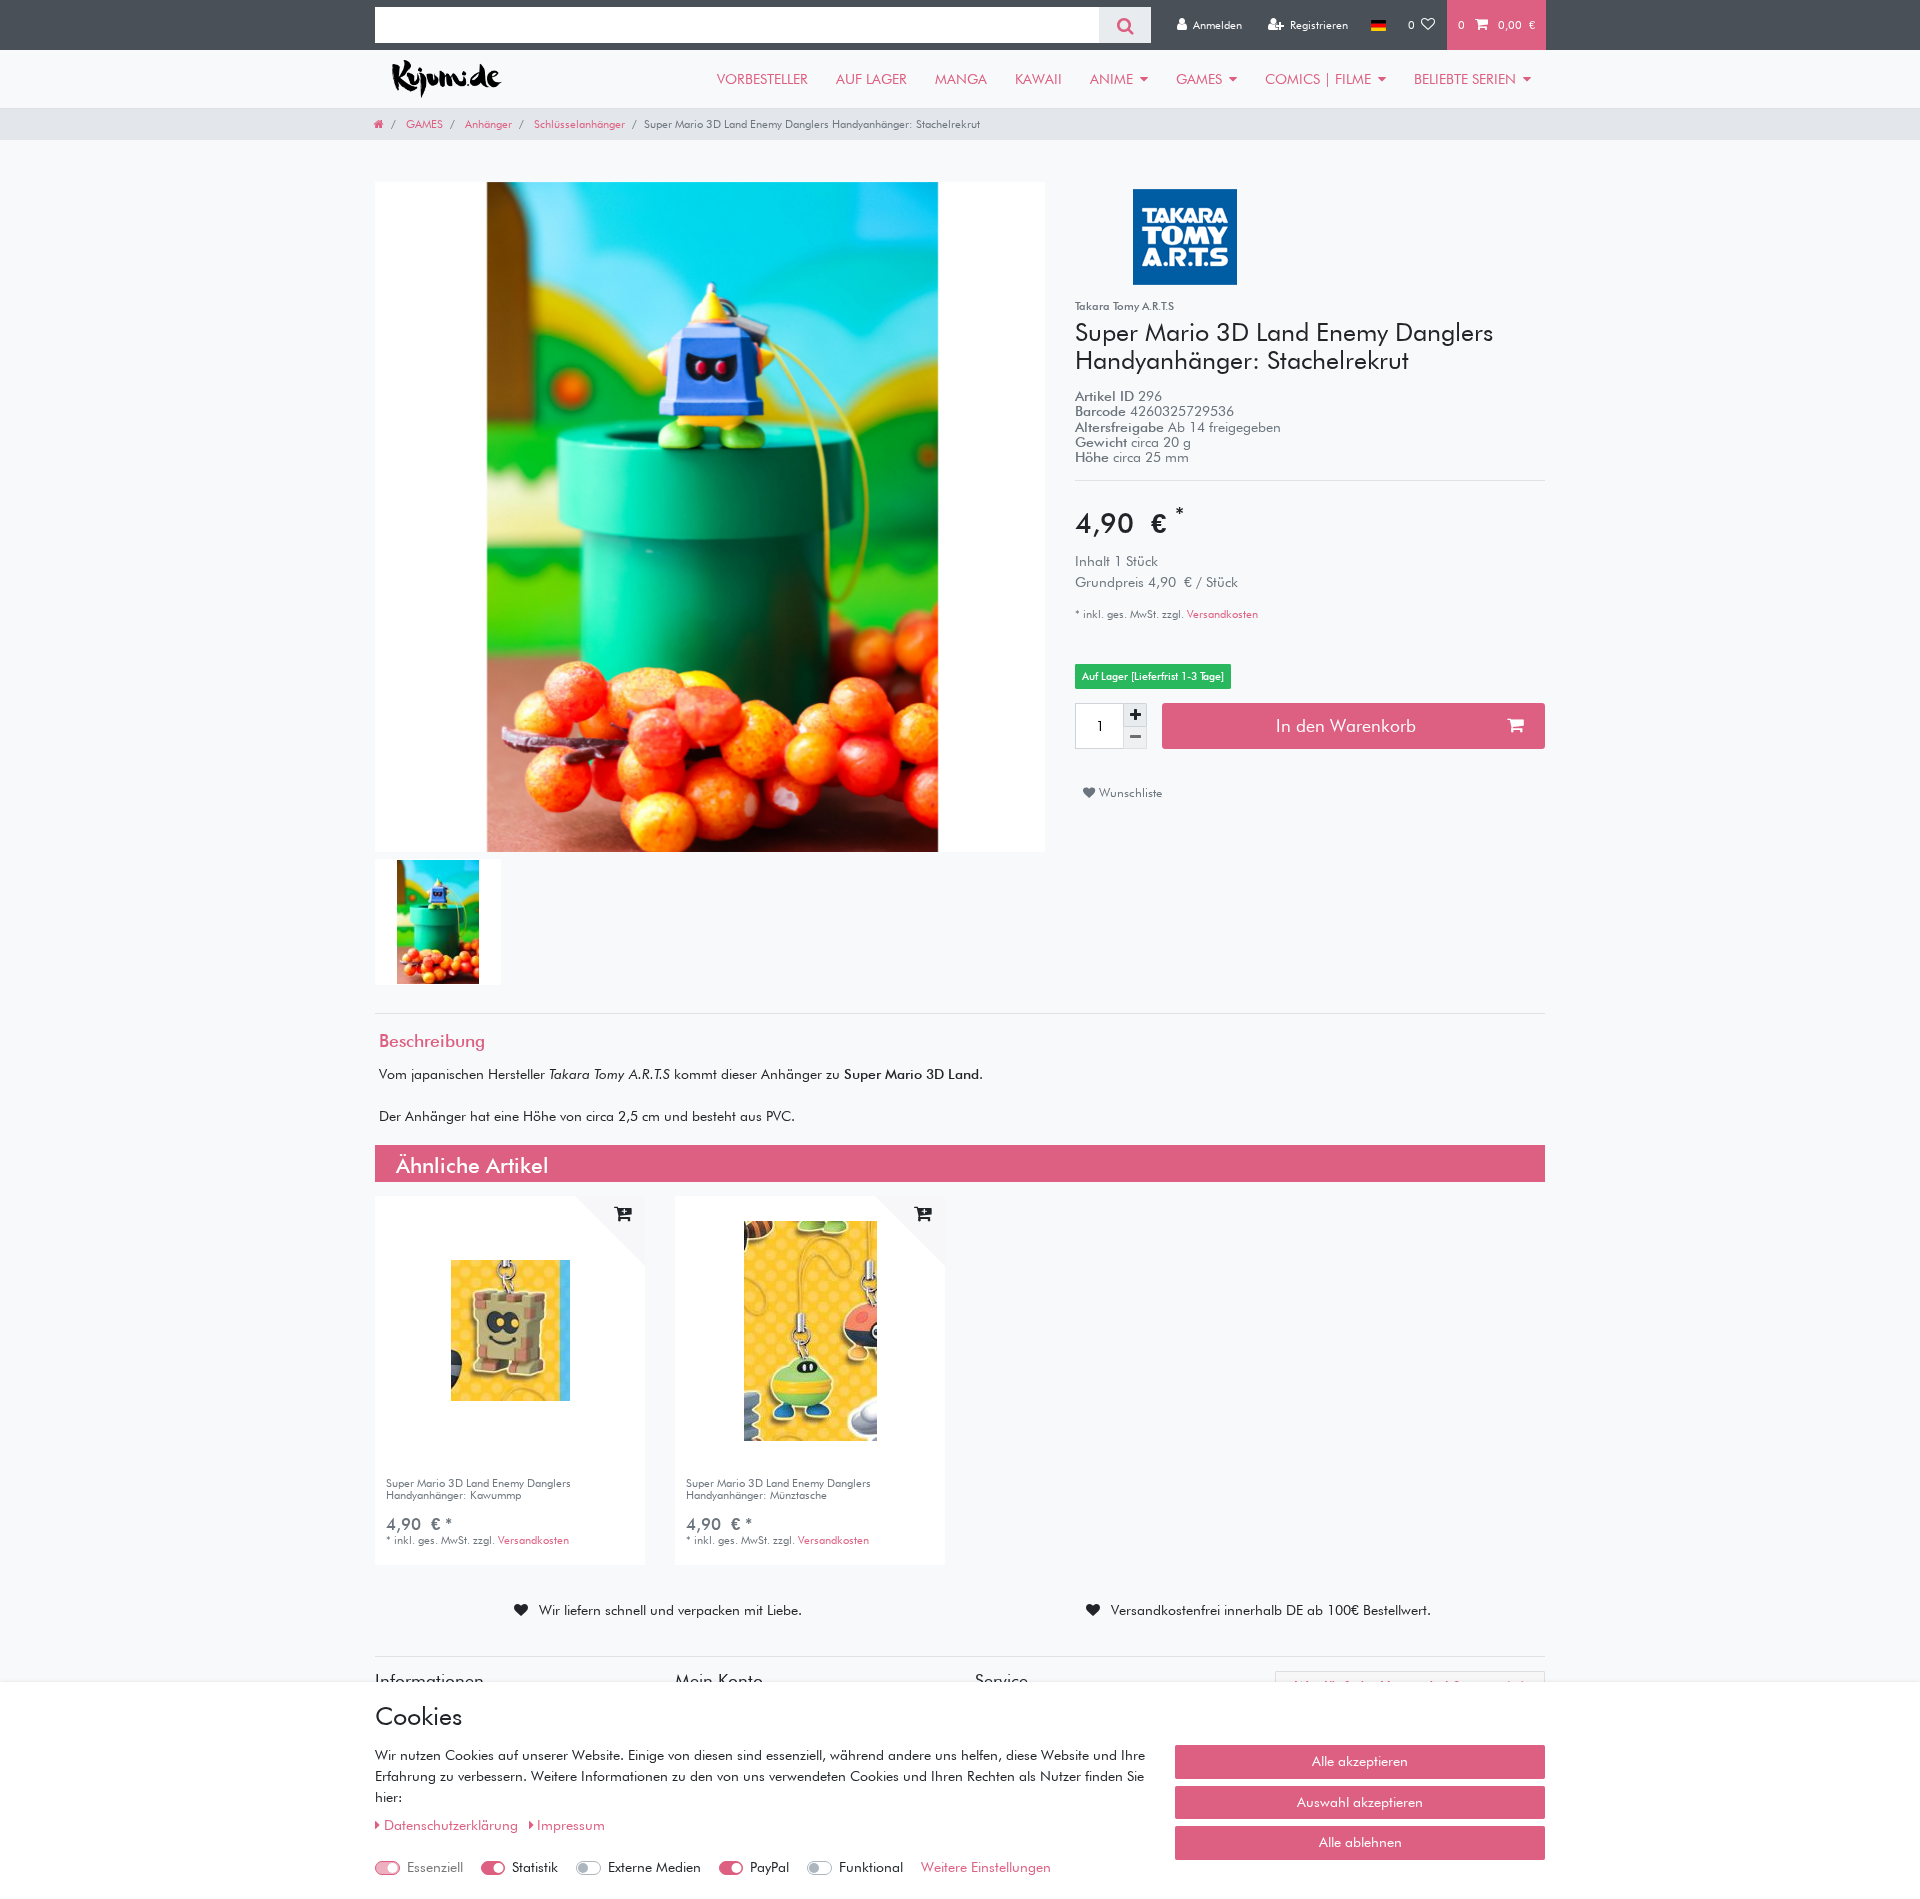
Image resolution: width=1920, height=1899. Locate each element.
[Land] (1377, 25)
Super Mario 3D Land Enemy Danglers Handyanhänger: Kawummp (478, 1489)
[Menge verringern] (1135, 738)
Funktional (871, 1867)
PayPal (769, 1867)
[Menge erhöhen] (1135, 715)
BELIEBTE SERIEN (1465, 79)
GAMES (1199, 79)
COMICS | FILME (1318, 79)
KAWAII (1038, 79)
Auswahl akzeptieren (1360, 1802)
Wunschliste (1128, 792)
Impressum (571, 1825)
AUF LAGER (871, 79)
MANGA (961, 79)
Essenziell (435, 1867)
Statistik (535, 1867)
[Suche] (1124, 25)
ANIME (1111, 79)
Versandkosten (1221, 614)
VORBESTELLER (762, 79)
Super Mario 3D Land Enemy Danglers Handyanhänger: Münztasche (778, 1489)
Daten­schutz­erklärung (453, 1825)
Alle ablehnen (1360, 1842)
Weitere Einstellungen (986, 1867)
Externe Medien (654, 1867)
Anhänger (487, 124)
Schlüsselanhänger (578, 124)
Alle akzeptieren (1360, 1761)
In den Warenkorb (1346, 725)
